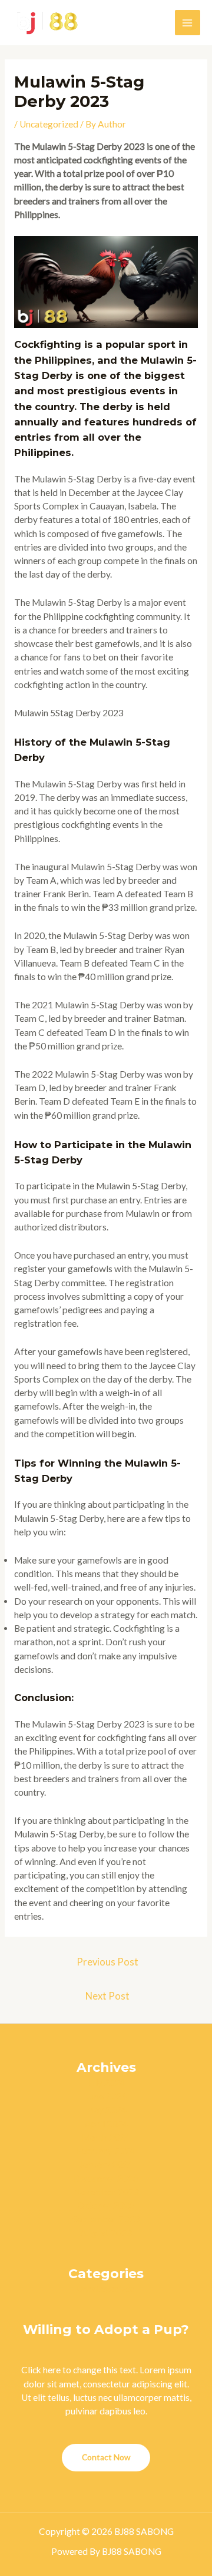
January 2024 (106, 2164)
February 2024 (106, 2151)
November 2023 (106, 2192)
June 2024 (106, 2096)
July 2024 (106, 2082)
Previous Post (107, 1962)
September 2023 (106, 2219)
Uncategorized (49, 124)
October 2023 (106, 2205)
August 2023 (106, 2233)
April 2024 (106, 2124)
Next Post (107, 1996)
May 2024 (106, 2109)
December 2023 (106, 2178)
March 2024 (106, 2137)
